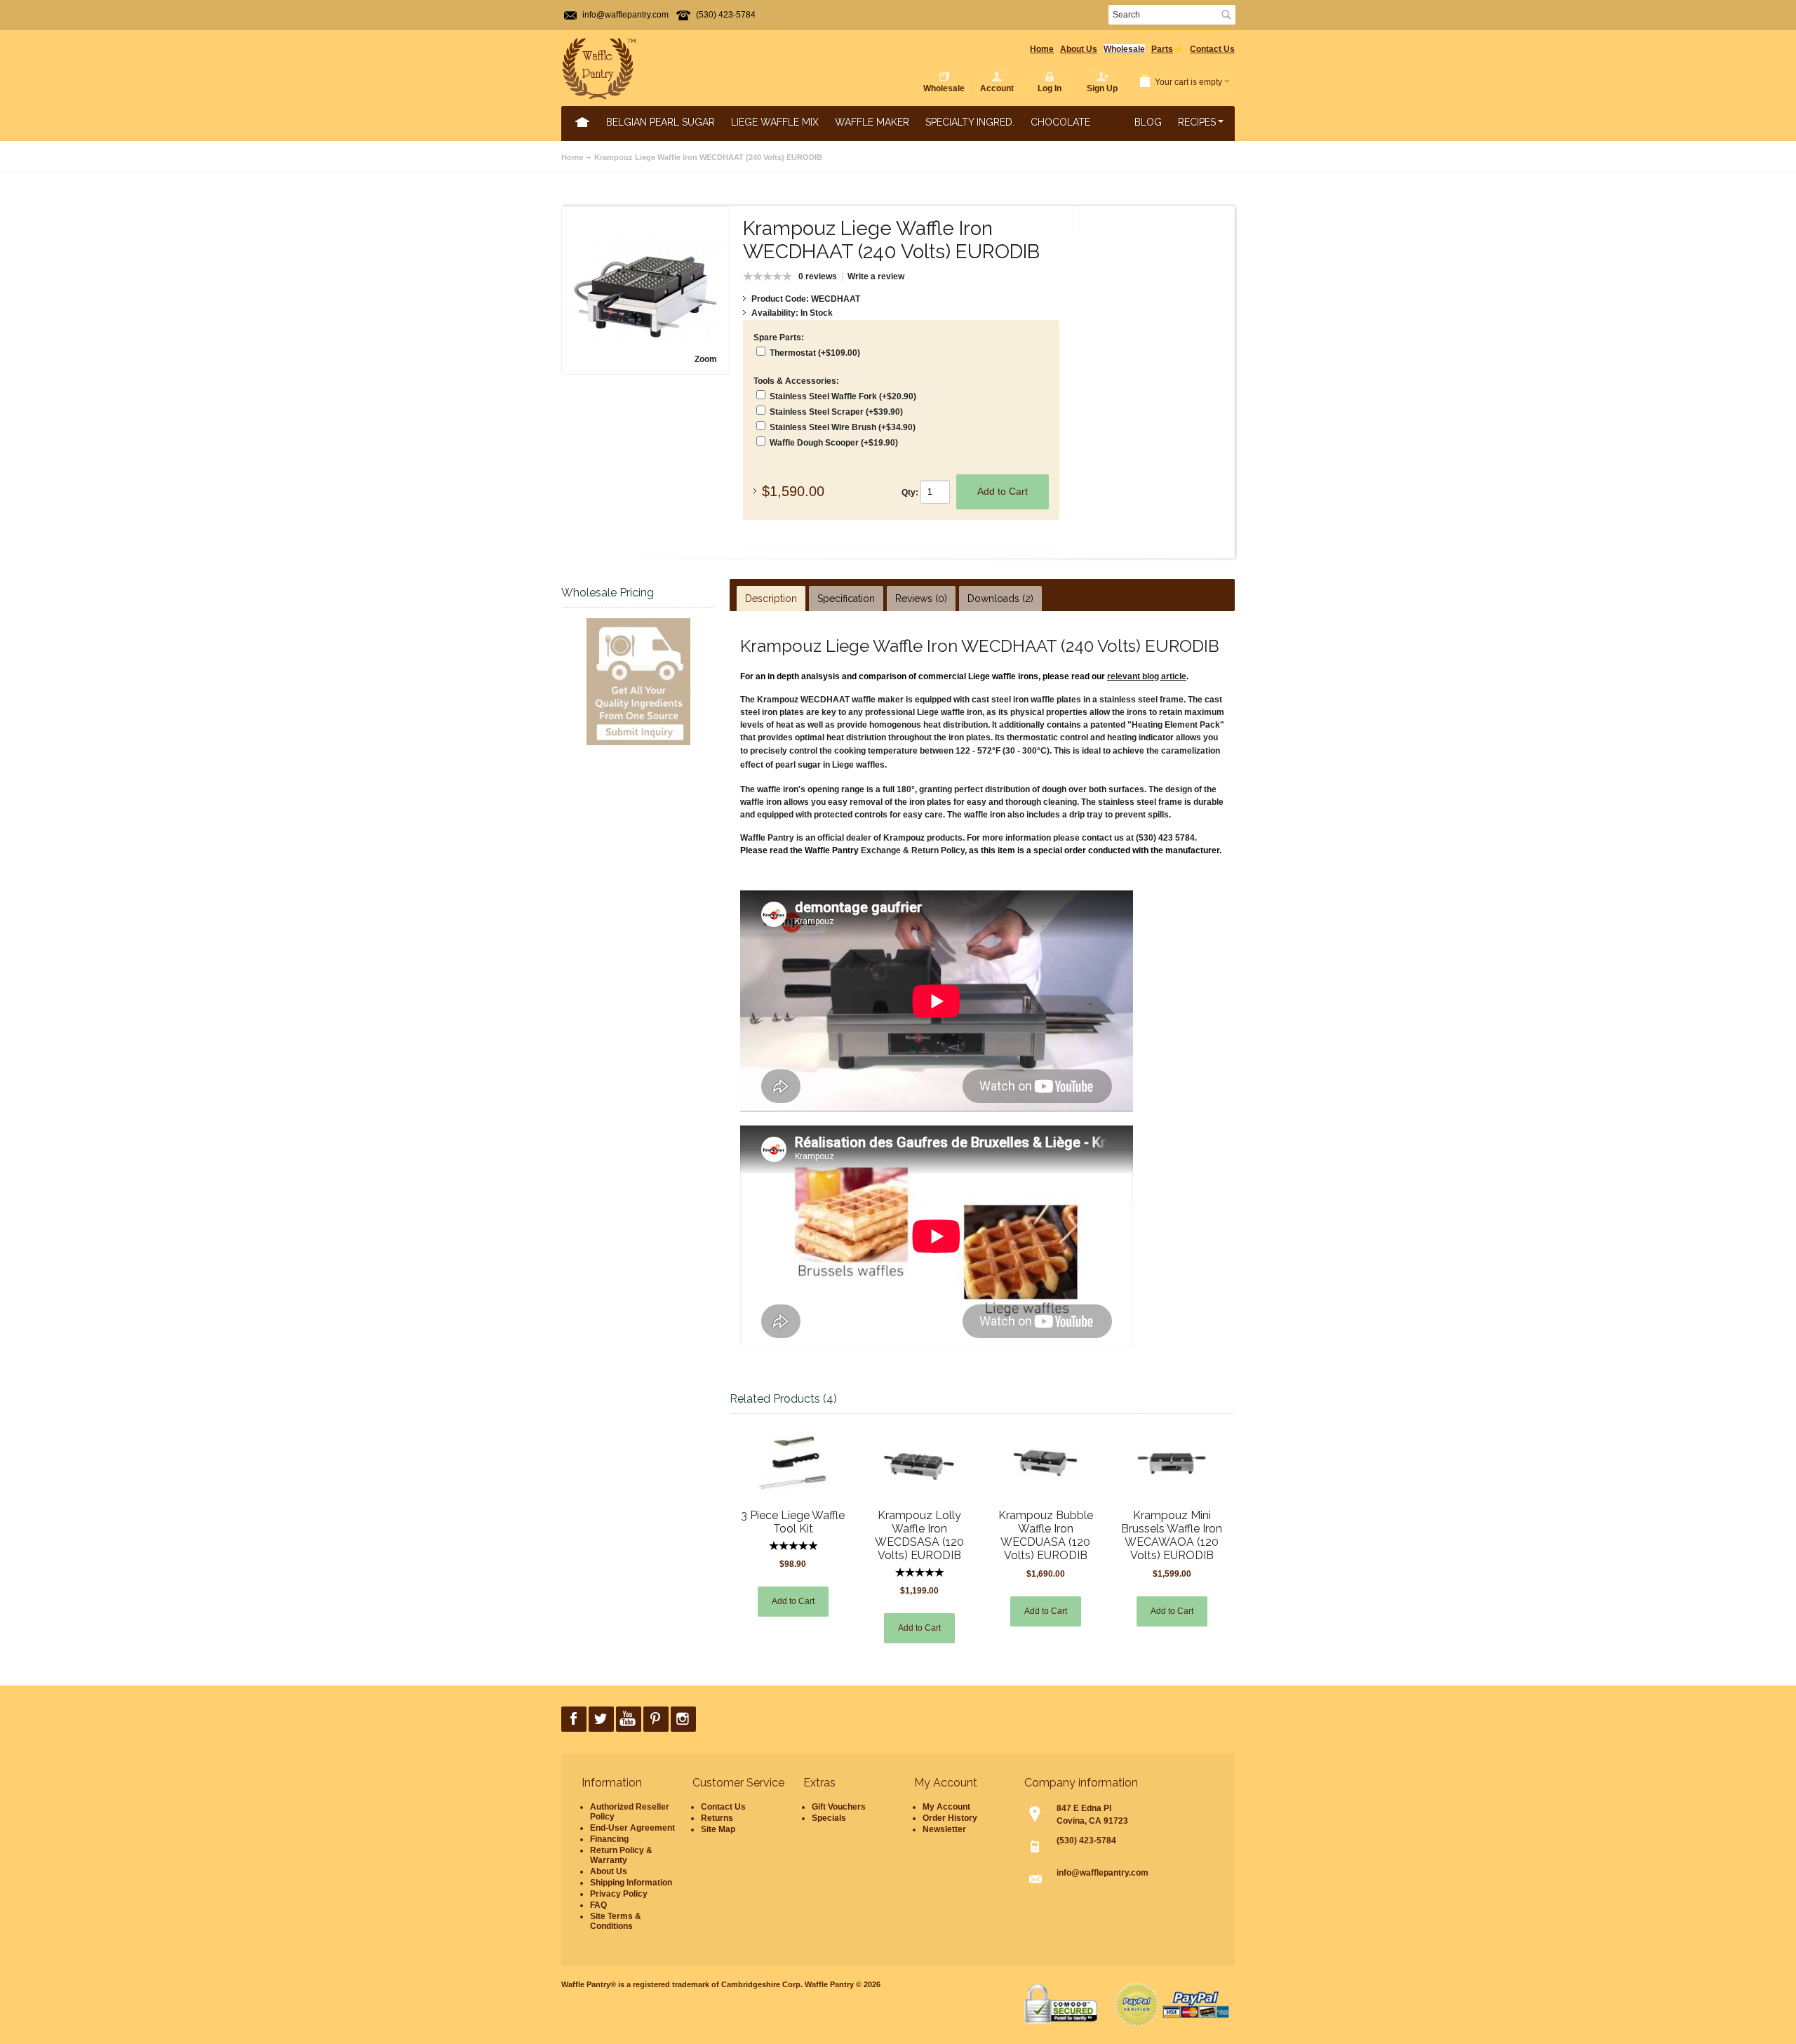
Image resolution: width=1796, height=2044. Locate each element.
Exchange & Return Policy (913, 850)
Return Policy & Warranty (621, 1855)
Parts (1162, 49)
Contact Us (1212, 49)
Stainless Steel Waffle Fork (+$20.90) (843, 396)
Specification (846, 599)
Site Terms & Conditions (616, 1921)
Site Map (718, 1829)
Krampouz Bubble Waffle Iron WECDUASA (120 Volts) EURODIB (1046, 1535)
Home (1042, 49)
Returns (717, 1818)
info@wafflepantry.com (625, 15)
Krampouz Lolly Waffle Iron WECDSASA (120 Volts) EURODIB (919, 1535)
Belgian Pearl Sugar (661, 122)
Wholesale (1124, 49)
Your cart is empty (1188, 82)
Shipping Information (631, 1883)
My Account (946, 1807)
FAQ (598, 1905)
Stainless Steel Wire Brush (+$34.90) (843, 427)
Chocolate (1060, 122)
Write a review (876, 276)
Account (997, 88)
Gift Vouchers (839, 1807)
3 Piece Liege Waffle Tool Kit (793, 1522)
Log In (1050, 88)
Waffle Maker (872, 122)
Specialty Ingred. (970, 122)
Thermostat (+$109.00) (815, 353)
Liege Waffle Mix (775, 122)
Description (771, 599)
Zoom (706, 359)
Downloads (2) (1000, 599)
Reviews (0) (921, 599)
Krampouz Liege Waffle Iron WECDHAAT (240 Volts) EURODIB (708, 157)
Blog (1148, 122)
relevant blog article (1147, 676)
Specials (829, 1818)
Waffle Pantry (829, 1984)
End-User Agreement (632, 1828)
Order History (950, 1818)
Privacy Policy (619, 1894)
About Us (1079, 49)
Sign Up (1102, 88)
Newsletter (944, 1829)
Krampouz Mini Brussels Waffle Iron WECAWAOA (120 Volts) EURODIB (1172, 1535)
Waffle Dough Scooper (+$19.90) (834, 443)
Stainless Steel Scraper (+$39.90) (836, 412)
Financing (609, 1839)
